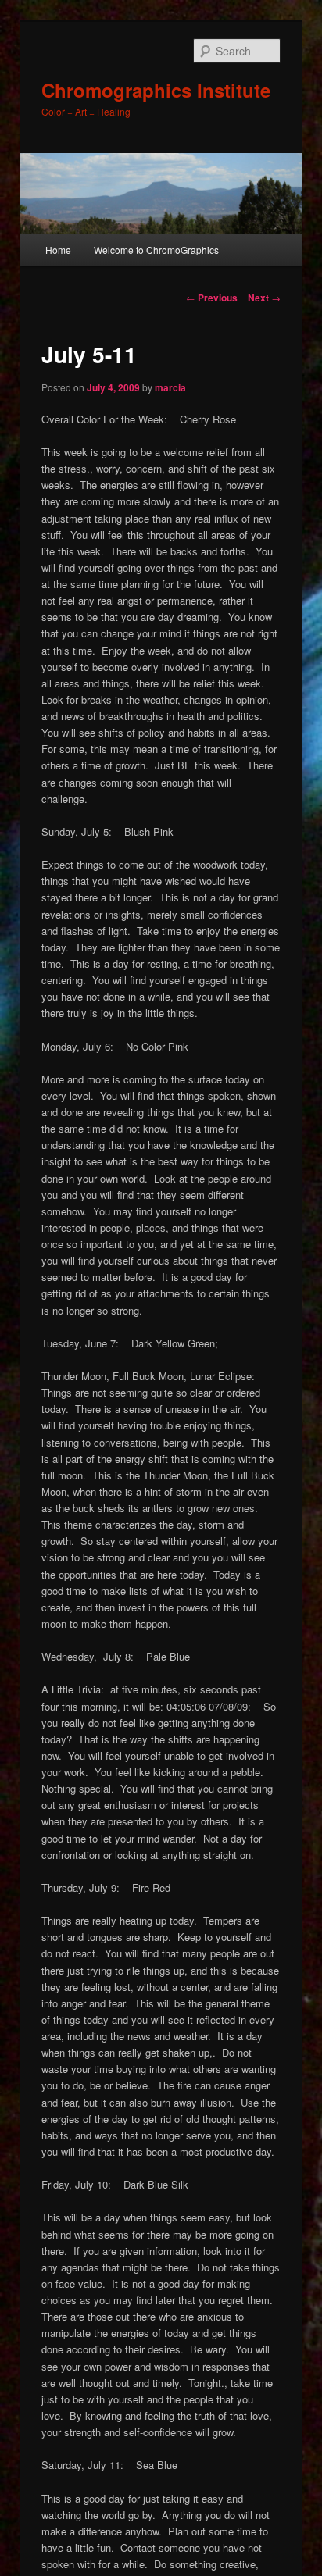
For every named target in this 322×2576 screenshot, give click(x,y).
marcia (170, 387)
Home (58, 250)
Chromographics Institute (156, 90)
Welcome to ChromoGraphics (156, 250)
